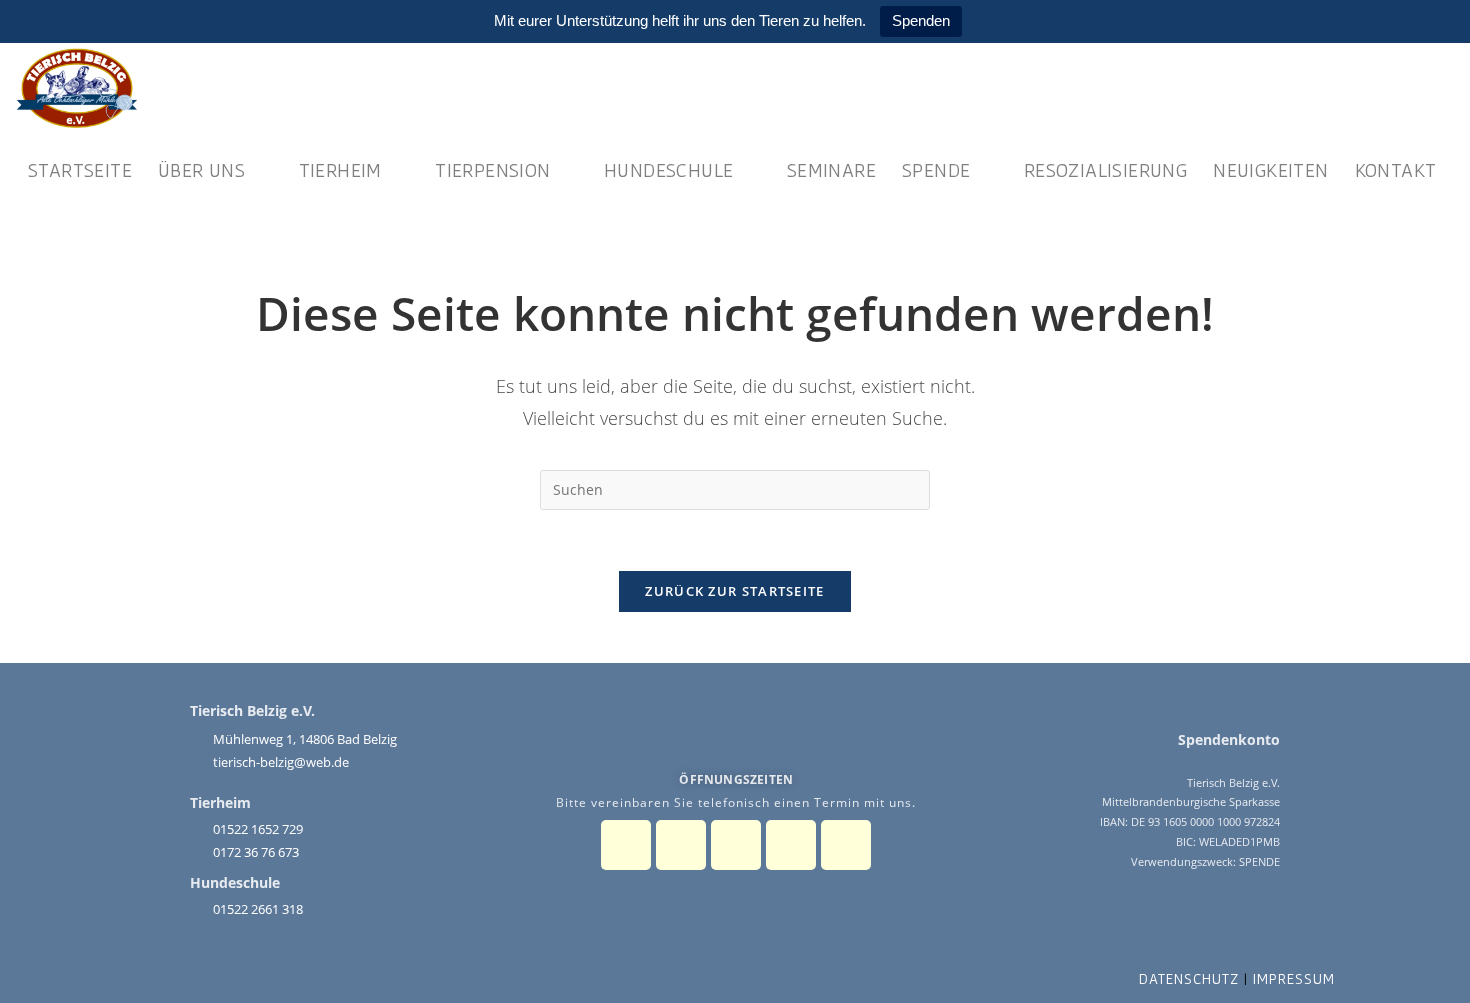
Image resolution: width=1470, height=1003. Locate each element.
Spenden (921, 20)
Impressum (1294, 978)
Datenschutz (1189, 978)
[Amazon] (846, 845)
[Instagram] (681, 845)
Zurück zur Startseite (734, 591)
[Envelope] (791, 845)
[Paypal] (736, 845)
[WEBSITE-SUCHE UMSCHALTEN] (36, 244)
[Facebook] (626, 845)
